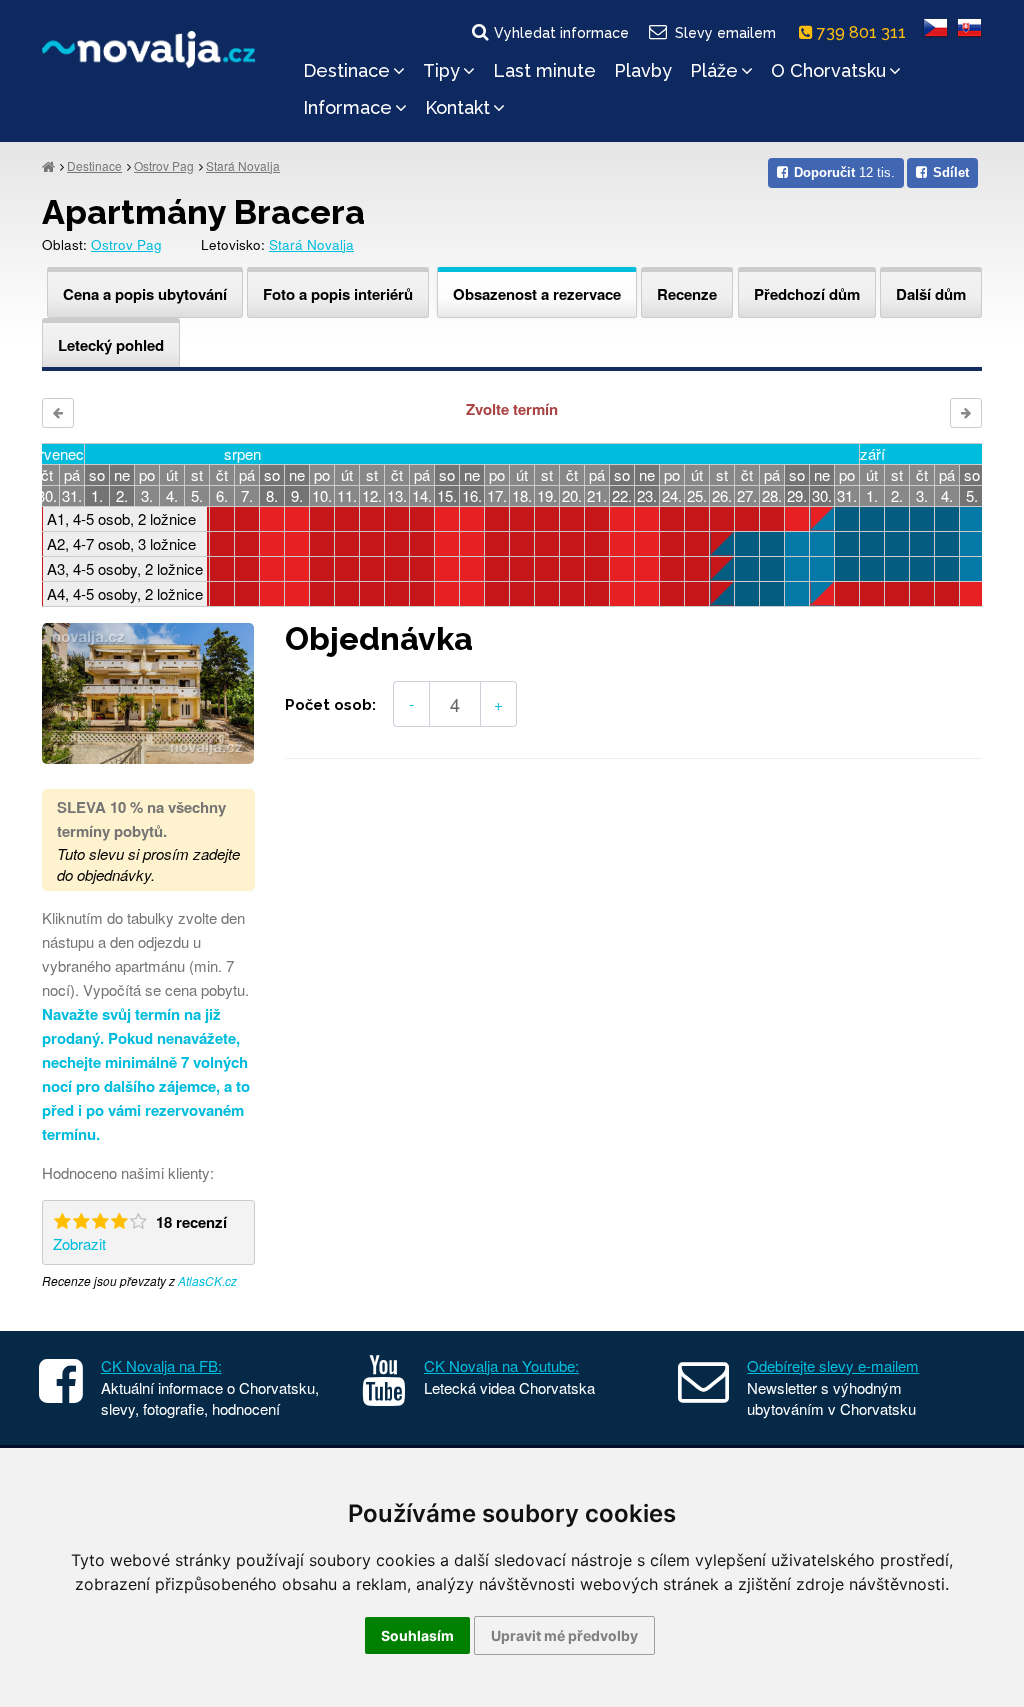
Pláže (714, 70)
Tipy (441, 70)
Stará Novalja (243, 165)
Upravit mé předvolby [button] (564, 1635)
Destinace (346, 70)
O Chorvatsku (828, 70)
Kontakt (457, 107)
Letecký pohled (111, 345)
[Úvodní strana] (48, 165)
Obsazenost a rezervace (537, 294)
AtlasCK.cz (207, 1280)
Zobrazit (79, 1243)
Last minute (544, 70)
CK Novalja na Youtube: (501, 1365)
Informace (347, 107)
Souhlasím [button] (417, 1635)
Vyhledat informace (561, 33)
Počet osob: (330, 705)
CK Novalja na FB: (161, 1365)
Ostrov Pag (164, 165)
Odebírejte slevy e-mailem (833, 1365)
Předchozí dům (807, 294)
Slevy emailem (725, 33)
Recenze (687, 294)
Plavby (643, 70)
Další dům (931, 294)
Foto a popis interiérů (338, 294)
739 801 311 (863, 32)
